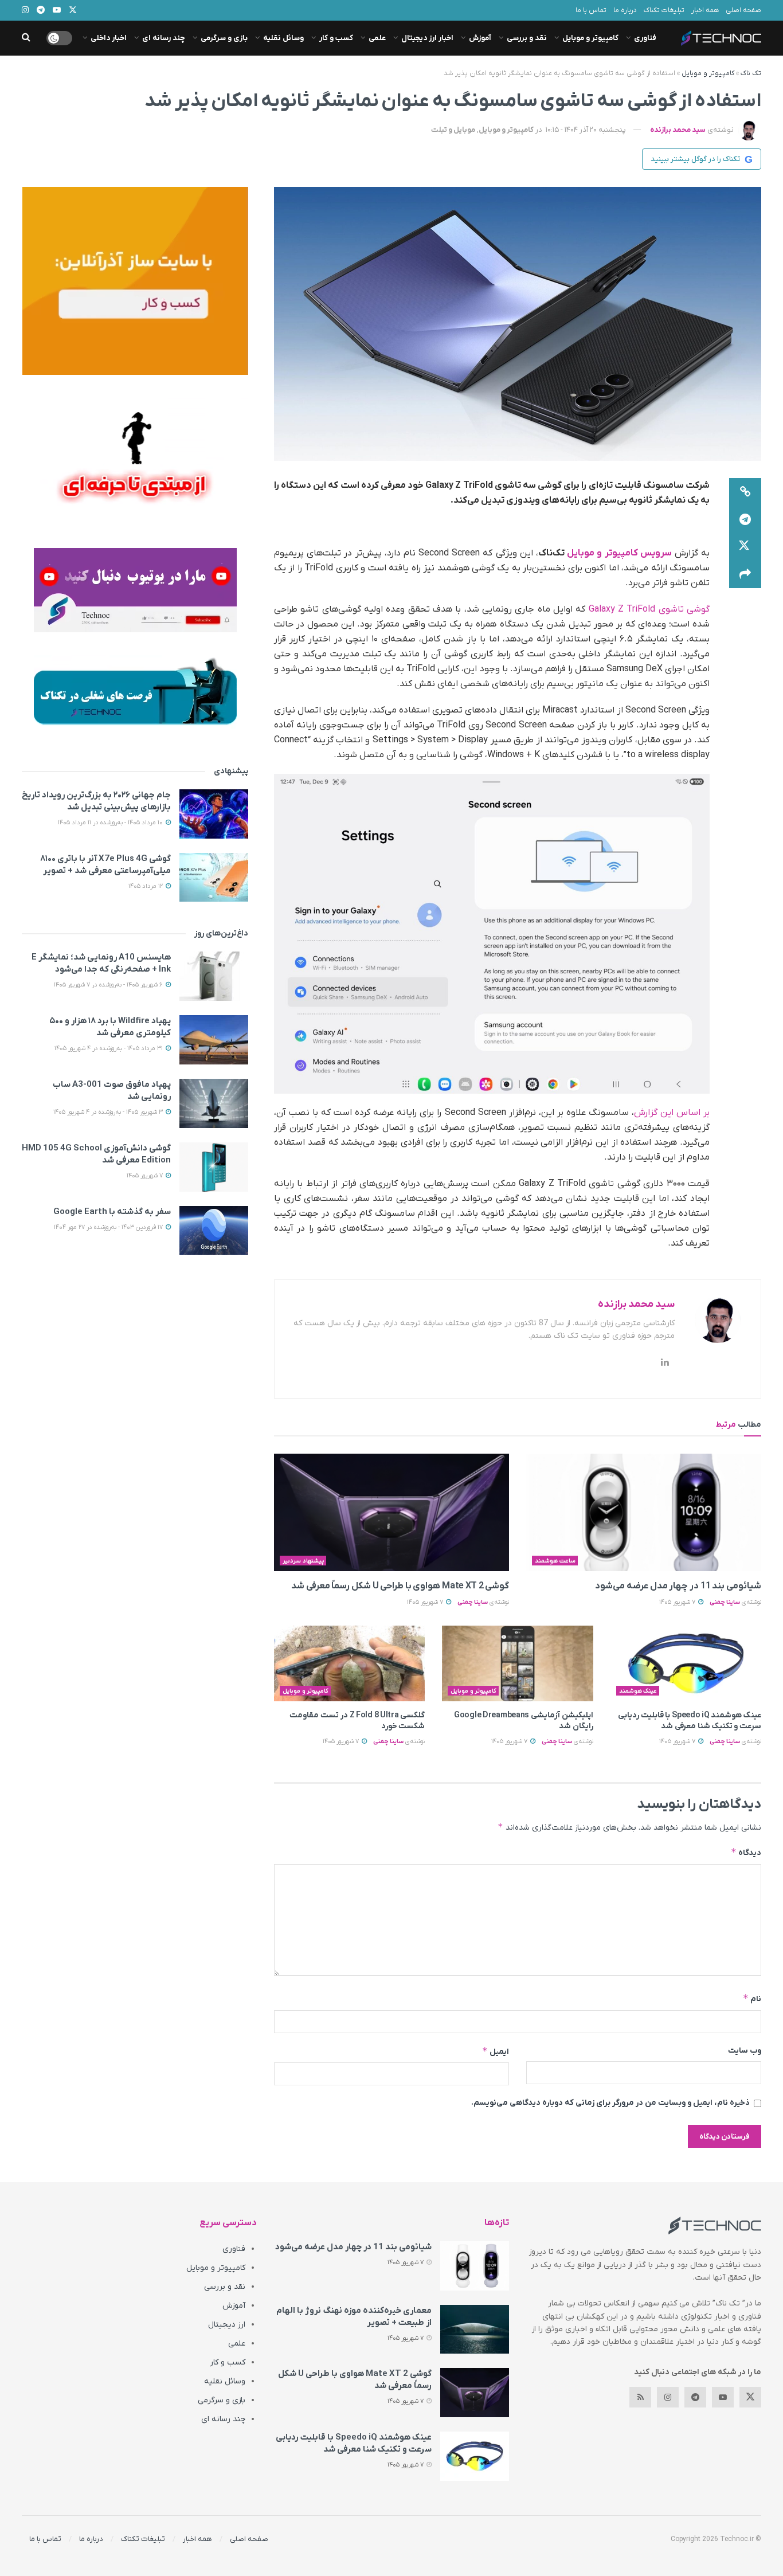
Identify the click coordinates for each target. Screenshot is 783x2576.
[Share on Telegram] (745, 519)
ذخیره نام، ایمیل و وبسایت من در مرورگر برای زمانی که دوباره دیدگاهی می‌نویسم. (610, 2103)
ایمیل (496, 2051)
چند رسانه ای (164, 38)
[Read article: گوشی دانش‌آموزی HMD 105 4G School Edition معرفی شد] (214, 1167)
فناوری (645, 38)
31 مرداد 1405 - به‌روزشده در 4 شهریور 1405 (109, 1048)
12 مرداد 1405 (146, 886)
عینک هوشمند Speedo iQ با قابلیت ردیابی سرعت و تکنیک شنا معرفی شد (690, 1721)
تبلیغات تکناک (664, 10)
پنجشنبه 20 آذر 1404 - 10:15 (586, 130)
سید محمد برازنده (678, 130)
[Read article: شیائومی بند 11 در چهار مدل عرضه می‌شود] (644, 1512)
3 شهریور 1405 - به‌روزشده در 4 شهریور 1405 (109, 1112)
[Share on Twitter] (745, 547)
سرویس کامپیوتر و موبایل (619, 553)
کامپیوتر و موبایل (590, 38)
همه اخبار (705, 10)
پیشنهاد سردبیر (303, 1561)
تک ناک (751, 73)
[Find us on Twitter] (750, 2397)
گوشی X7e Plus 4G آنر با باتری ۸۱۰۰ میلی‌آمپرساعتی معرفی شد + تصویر (105, 865)
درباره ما (625, 10)
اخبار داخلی (109, 38)
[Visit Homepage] (721, 38)
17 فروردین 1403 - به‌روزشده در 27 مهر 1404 (109, 1227)
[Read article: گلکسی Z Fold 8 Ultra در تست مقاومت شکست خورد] (349, 1663)
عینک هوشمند (638, 1691)
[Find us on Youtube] (723, 2397)
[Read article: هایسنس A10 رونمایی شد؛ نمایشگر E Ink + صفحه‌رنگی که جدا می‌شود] (214, 976)
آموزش (480, 38)
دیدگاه (746, 1852)
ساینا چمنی (725, 1602)
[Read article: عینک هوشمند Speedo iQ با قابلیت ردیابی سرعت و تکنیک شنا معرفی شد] (686, 1663)
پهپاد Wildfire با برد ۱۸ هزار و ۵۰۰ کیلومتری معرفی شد (110, 1027)
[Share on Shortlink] (745, 492)
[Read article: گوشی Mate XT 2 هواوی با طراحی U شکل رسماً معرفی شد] (391, 1512)
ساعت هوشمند (555, 1561)
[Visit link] (135, 281)
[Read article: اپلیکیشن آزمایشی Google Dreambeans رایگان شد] (517, 1663)
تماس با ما (591, 10)
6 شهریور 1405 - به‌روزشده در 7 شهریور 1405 (109, 985)
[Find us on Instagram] (668, 2397)
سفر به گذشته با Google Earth (112, 1212)
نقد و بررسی (527, 38)
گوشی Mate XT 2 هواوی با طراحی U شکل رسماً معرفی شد (400, 1586)
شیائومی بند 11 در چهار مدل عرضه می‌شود (678, 1586)
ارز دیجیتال (227, 2325)
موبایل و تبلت (453, 130)
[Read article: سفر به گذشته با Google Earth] (214, 1231)
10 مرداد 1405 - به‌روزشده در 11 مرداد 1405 (111, 823)
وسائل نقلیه (283, 38)
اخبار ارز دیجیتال (427, 38)
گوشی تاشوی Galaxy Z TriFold (649, 609)
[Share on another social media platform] (745, 574)
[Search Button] (26, 38)
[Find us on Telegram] (695, 2397)
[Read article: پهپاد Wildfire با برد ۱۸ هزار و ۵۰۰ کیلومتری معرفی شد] (214, 1040)
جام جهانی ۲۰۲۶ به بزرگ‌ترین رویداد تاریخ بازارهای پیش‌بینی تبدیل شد (96, 801)
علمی (377, 38)
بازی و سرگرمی (224, 38)
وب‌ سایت (745, 2051)
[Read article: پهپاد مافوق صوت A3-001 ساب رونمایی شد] (214, 1103)
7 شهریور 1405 (678, 1602)
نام (752, 1998)
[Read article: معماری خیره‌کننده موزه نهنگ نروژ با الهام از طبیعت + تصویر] (475, 2330)
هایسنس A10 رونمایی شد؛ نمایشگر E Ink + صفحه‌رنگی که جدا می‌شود (101, 963)
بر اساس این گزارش (672, 1113)
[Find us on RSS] (640, 2397)
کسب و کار (336, 38)
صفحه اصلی (743, 10)
